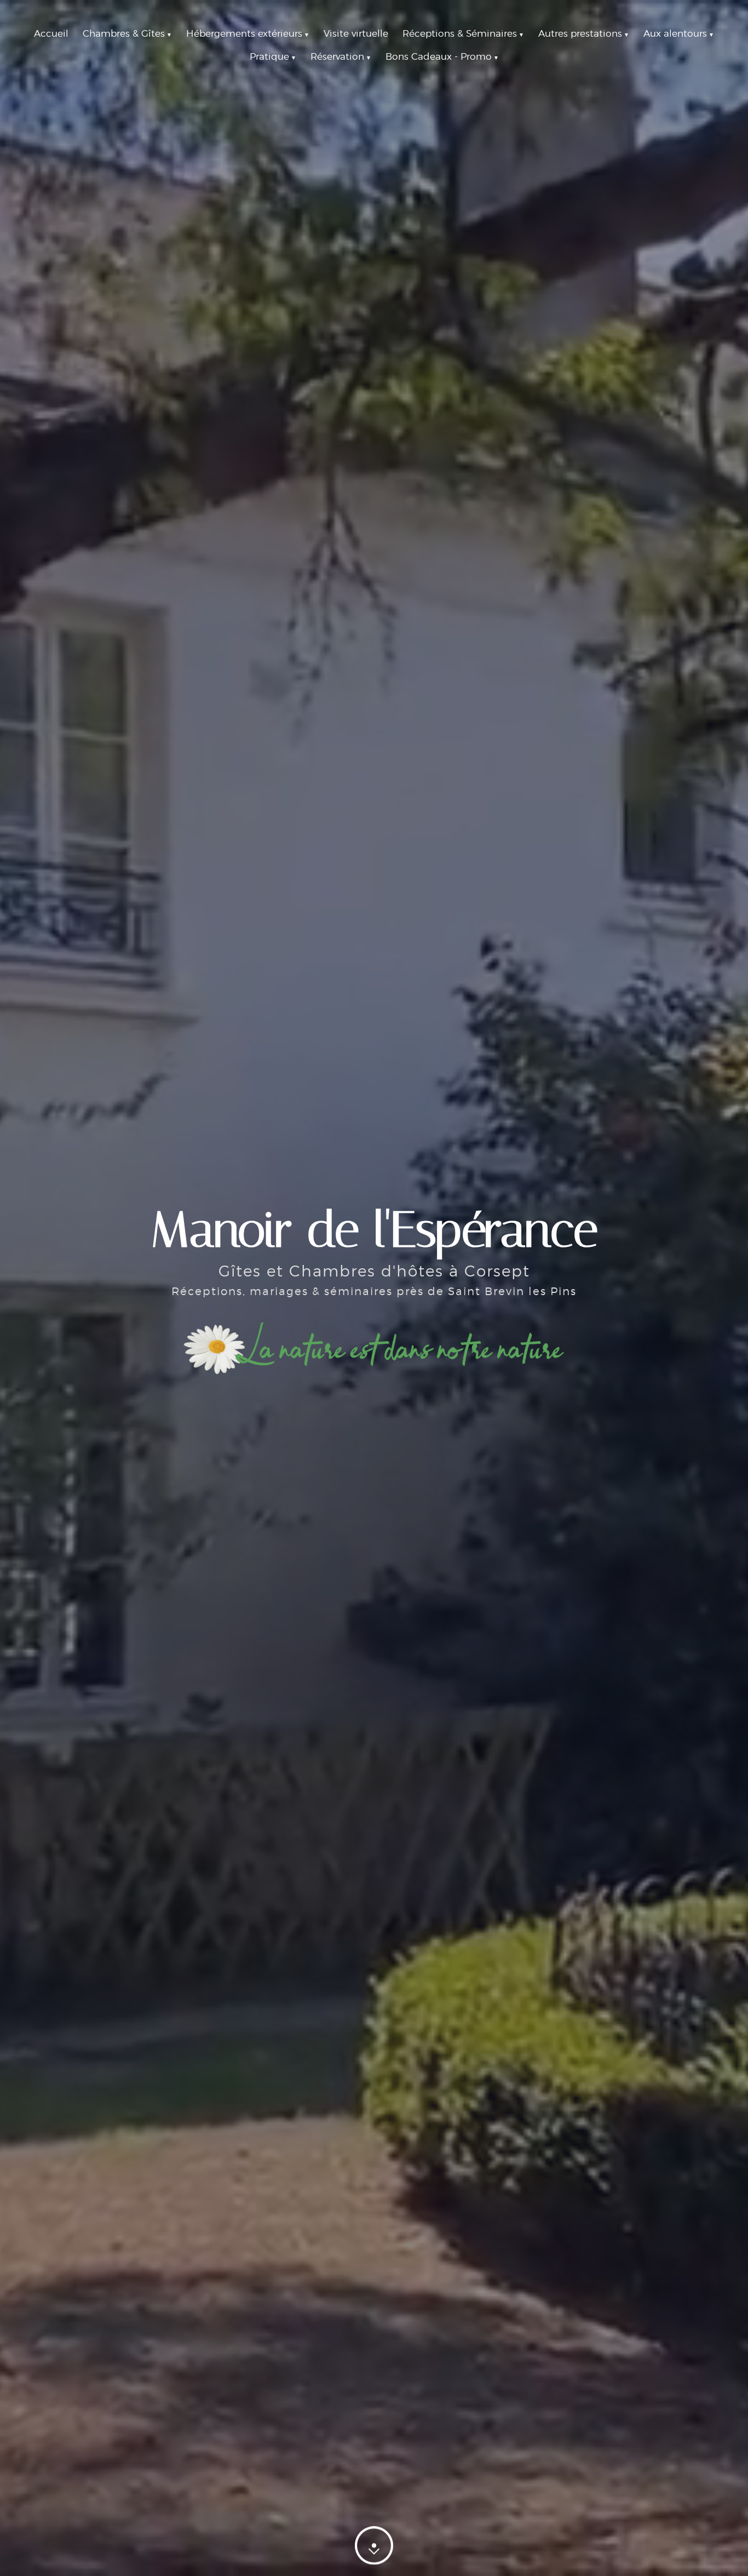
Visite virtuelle (356, 33)
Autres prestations (584, 33)
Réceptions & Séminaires (463, 33)
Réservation (341, 56)
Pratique (273, 56)
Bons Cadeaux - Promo (442, 56)
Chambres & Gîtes (127, 33)
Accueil (51, 33)
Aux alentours (679, 33)
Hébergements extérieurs (248, 33)
